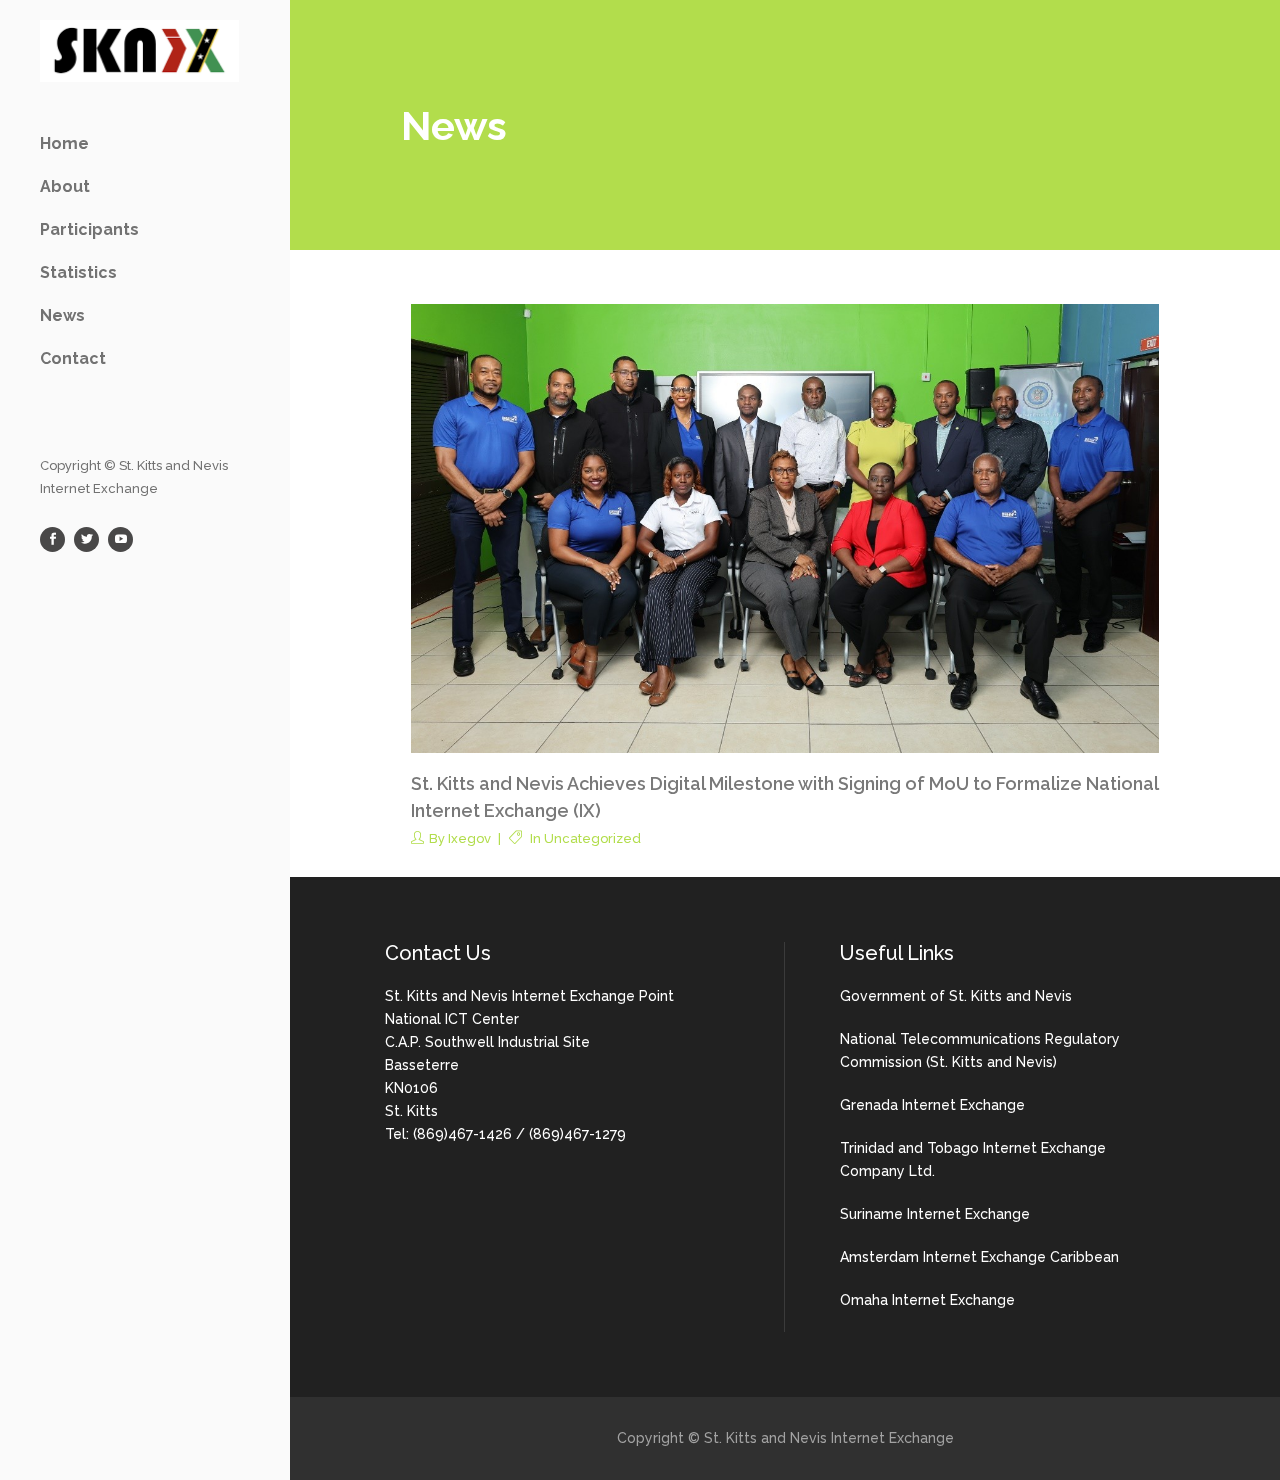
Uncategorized (592, 838)
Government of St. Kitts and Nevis (956, 996)
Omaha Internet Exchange (927, 1300)
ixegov (469, 838)
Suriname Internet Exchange (935, 1214)
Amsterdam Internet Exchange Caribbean (979, 1257)
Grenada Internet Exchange (932, 1105)
